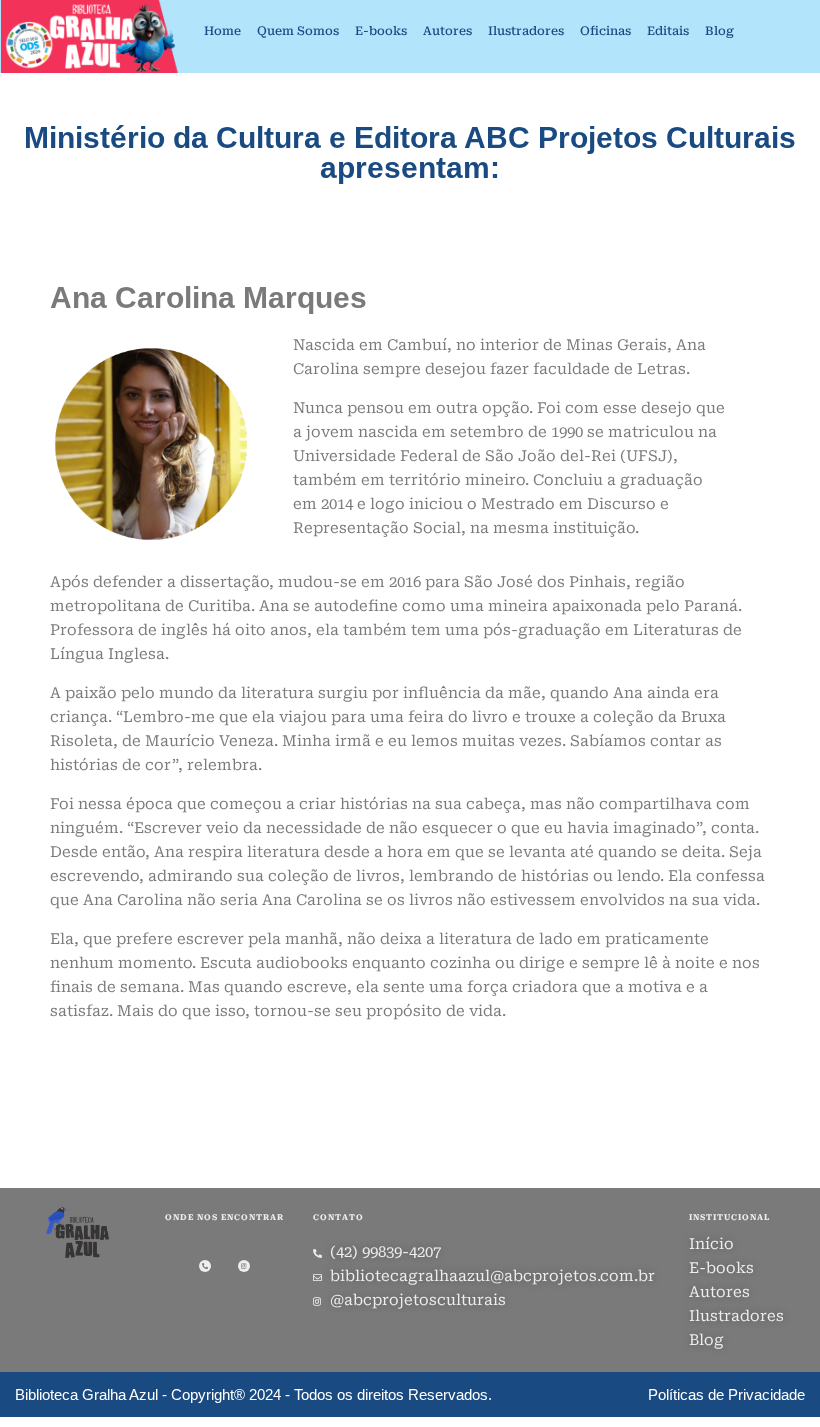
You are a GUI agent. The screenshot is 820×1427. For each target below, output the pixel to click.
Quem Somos (298, 31)
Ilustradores (526, 31)
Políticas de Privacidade (726, 1394)
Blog (719, 31)
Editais (668, 31)
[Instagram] (244, 1266)
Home (222, 31)
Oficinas (605, 31)
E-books (381, 31)
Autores (447, 31)
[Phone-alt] (205, 1266)
